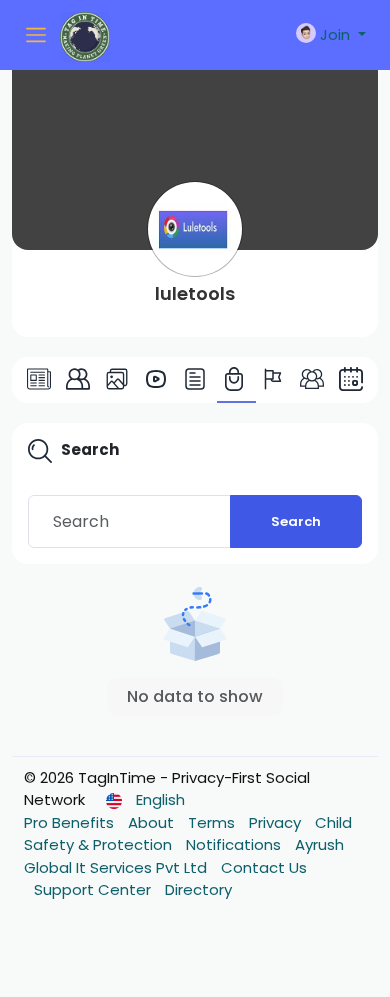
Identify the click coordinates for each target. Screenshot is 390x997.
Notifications (235, 844)
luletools (195, 293)
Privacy (277, 822)
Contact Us (264, 867)
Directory (198, 889)
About (153, 822)
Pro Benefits (71, 822)
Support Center (94, 889)
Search (296, 521)
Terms (213, 822)
